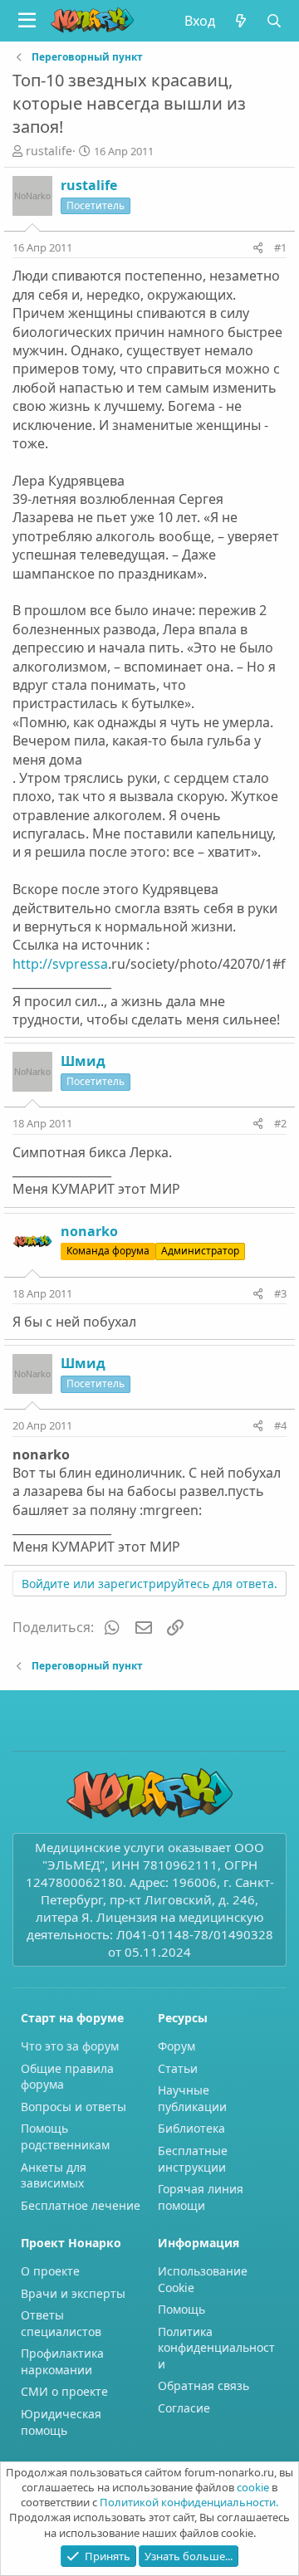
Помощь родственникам (65, 2136)
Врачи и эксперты (73, 2293)
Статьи (178, 2068)
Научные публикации (192, 2098)
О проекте (50, 2271)
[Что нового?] (240, 21)
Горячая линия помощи (201, 2197)
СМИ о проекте (64, 2391)
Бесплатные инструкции (193, 2159)
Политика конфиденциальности (216, 2348)
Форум (176, 2046)
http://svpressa (60, 964)
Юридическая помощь (61, 2422)
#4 (280, 1425)
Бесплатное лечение (81, 2205)
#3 (280, 1293)
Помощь (181, 2309)
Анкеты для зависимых (54, 2175)
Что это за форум (70, 2046)
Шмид (83, 1061)
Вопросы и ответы (74, 2107)
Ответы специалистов (61, 2323)
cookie (253, 2487)
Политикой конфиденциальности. (189, 2502)
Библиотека (191, 2128)
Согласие (184, 2408)
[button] (27, 21)
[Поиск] (274, 21)
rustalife (49, 151)
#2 (280, 1123)
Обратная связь (203, 2385)
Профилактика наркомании (62, 2361)
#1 (280, 247)
